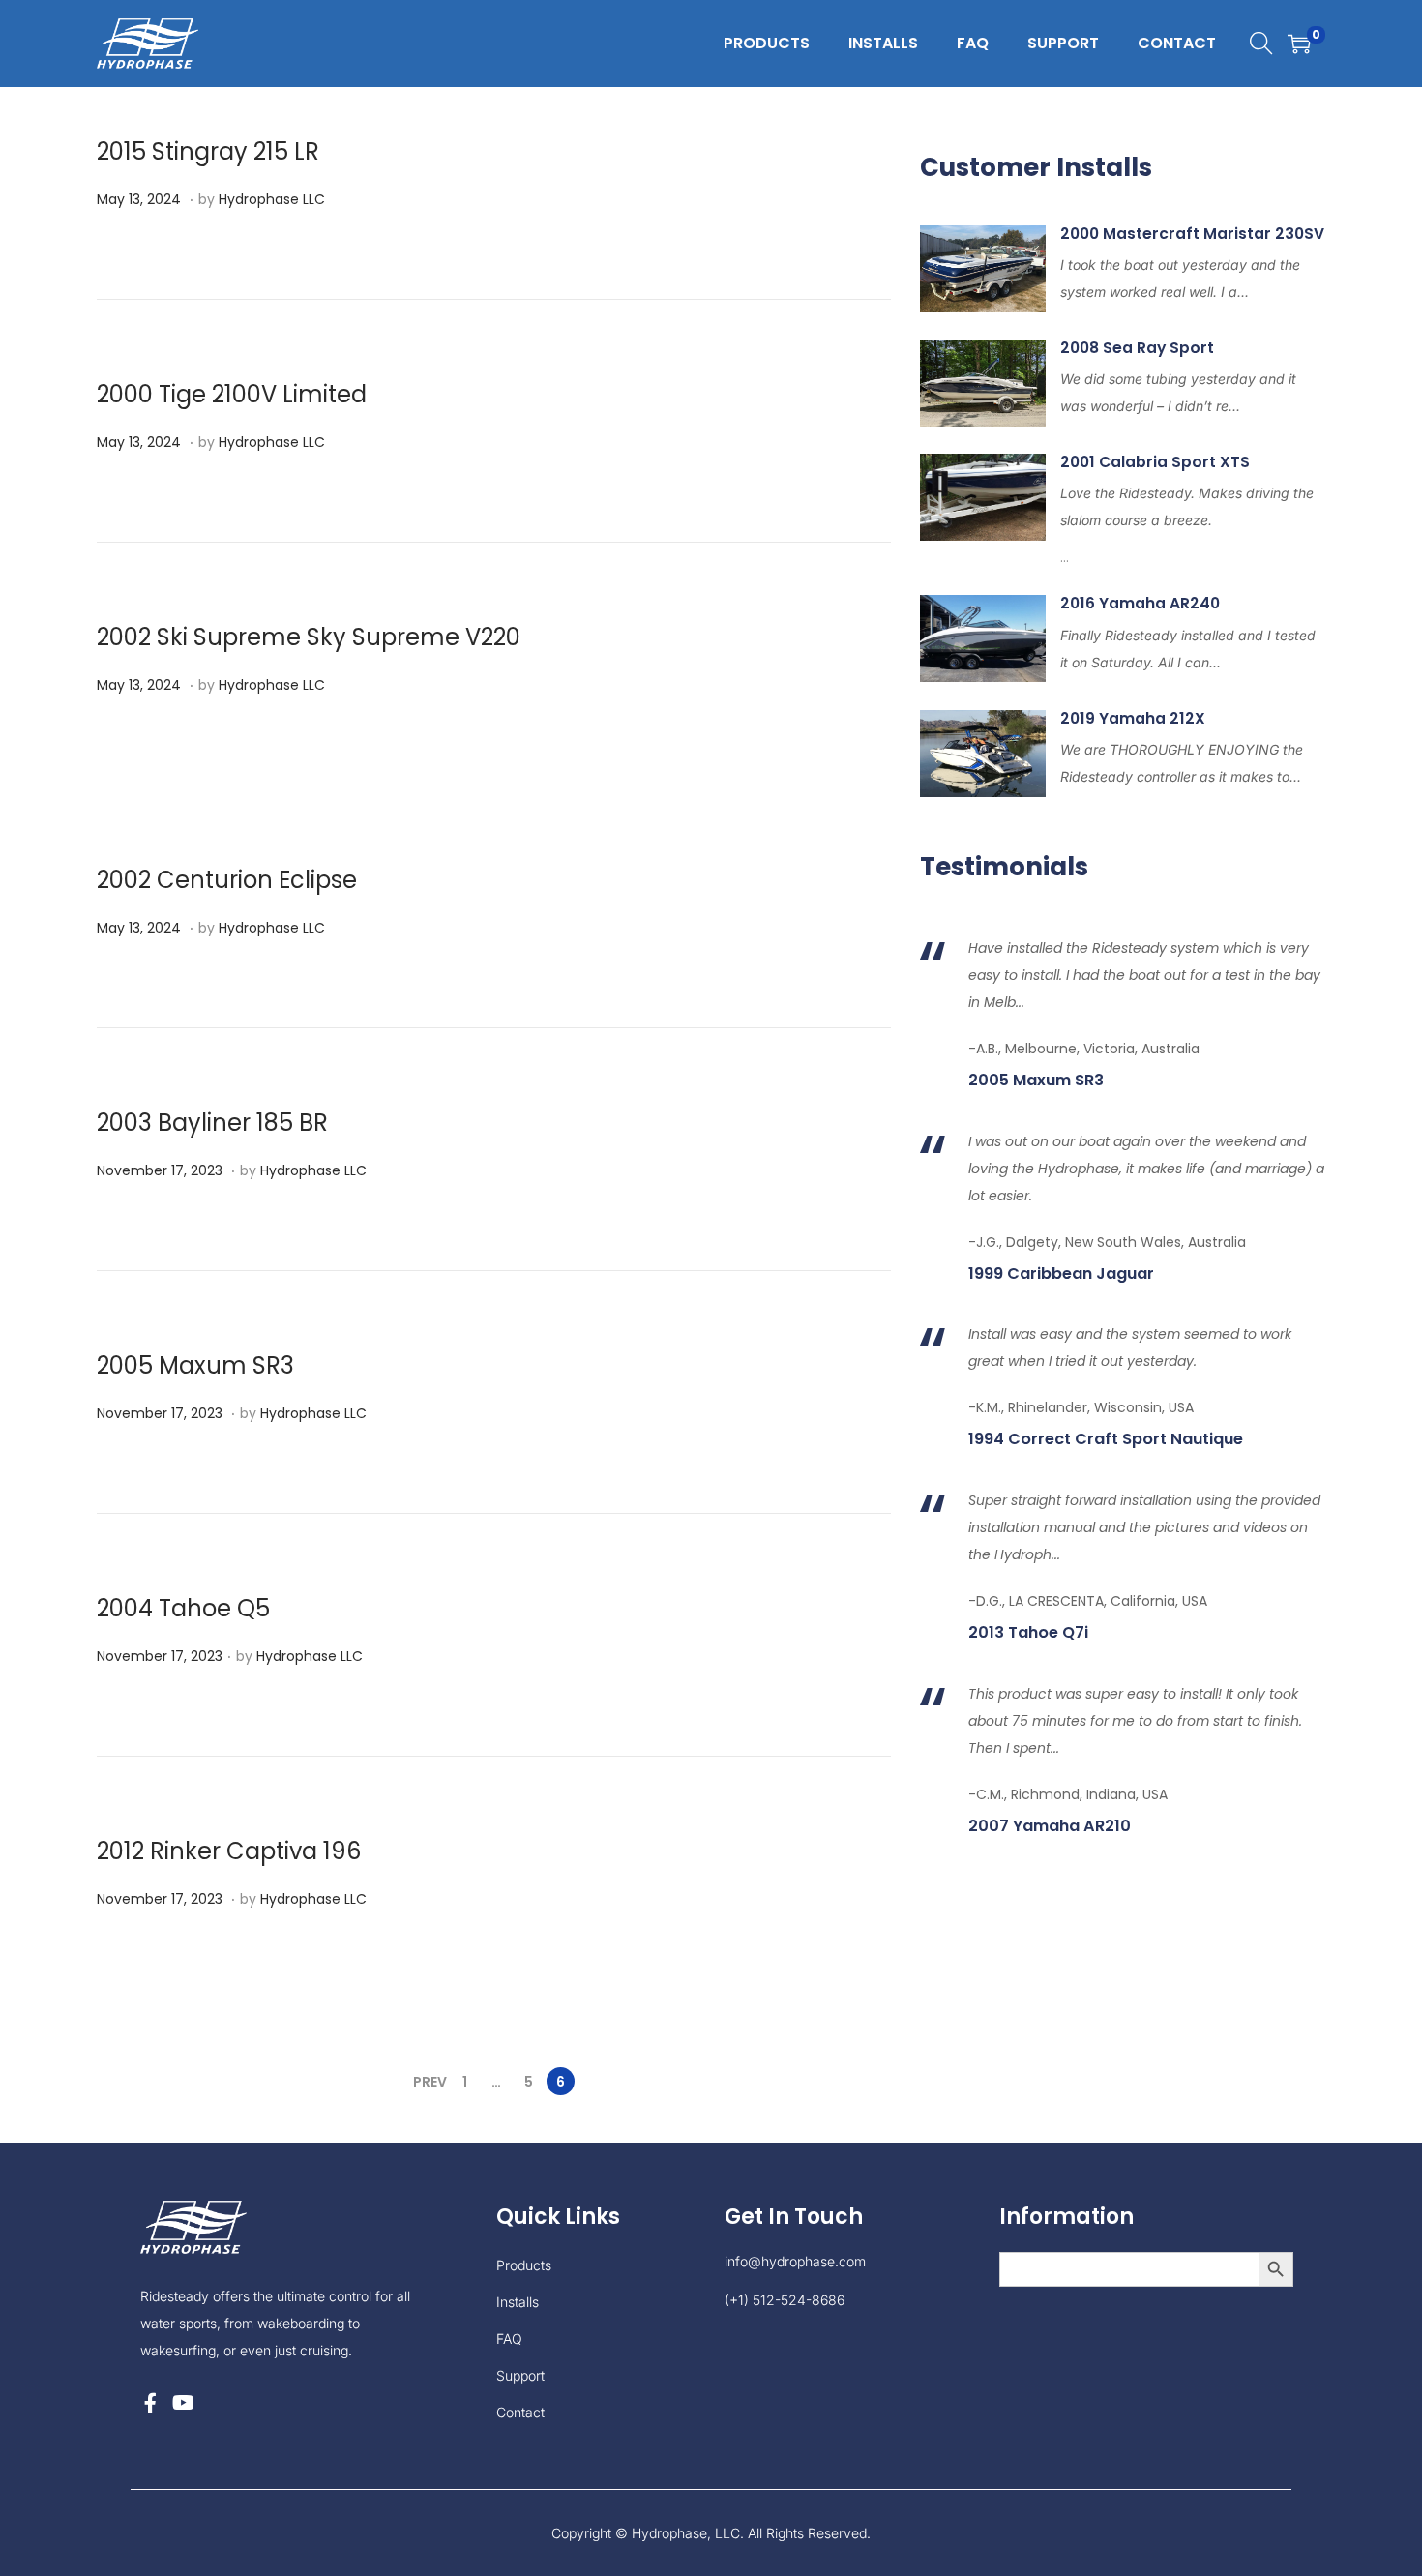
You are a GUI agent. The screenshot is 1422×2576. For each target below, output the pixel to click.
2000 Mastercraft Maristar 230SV (1192, 234)
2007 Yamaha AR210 (1050, 1826)
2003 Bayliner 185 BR (212, 1123)
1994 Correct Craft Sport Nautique (1106, 1439)
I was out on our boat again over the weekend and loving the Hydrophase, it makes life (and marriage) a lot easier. (1146, 1169)
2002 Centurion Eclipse (227, 880)
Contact (520, 2412)
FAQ (509, 2339)
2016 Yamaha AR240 (1140, 603)
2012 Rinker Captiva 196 (229, 1851)
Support (520, 2375)
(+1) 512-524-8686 (785, 2300)
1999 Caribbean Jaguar (1061, 1274)
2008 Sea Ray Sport (1137, 348)
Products (524, 2265)
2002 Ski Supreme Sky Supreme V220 (309, 637)
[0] (1299, 44)
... (1187, 525)
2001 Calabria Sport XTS (1155, 462)
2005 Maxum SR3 (195, 1365)
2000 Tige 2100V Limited (232, 394)
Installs (518, 2302)
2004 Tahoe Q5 (183, 1608)
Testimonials (1004, 867)
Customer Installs (1036, 167)
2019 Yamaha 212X (1133, 718)
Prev (430, 2082)
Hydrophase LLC (272, 199)
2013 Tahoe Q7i (1028, 1633)
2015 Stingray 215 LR (208, 151)
